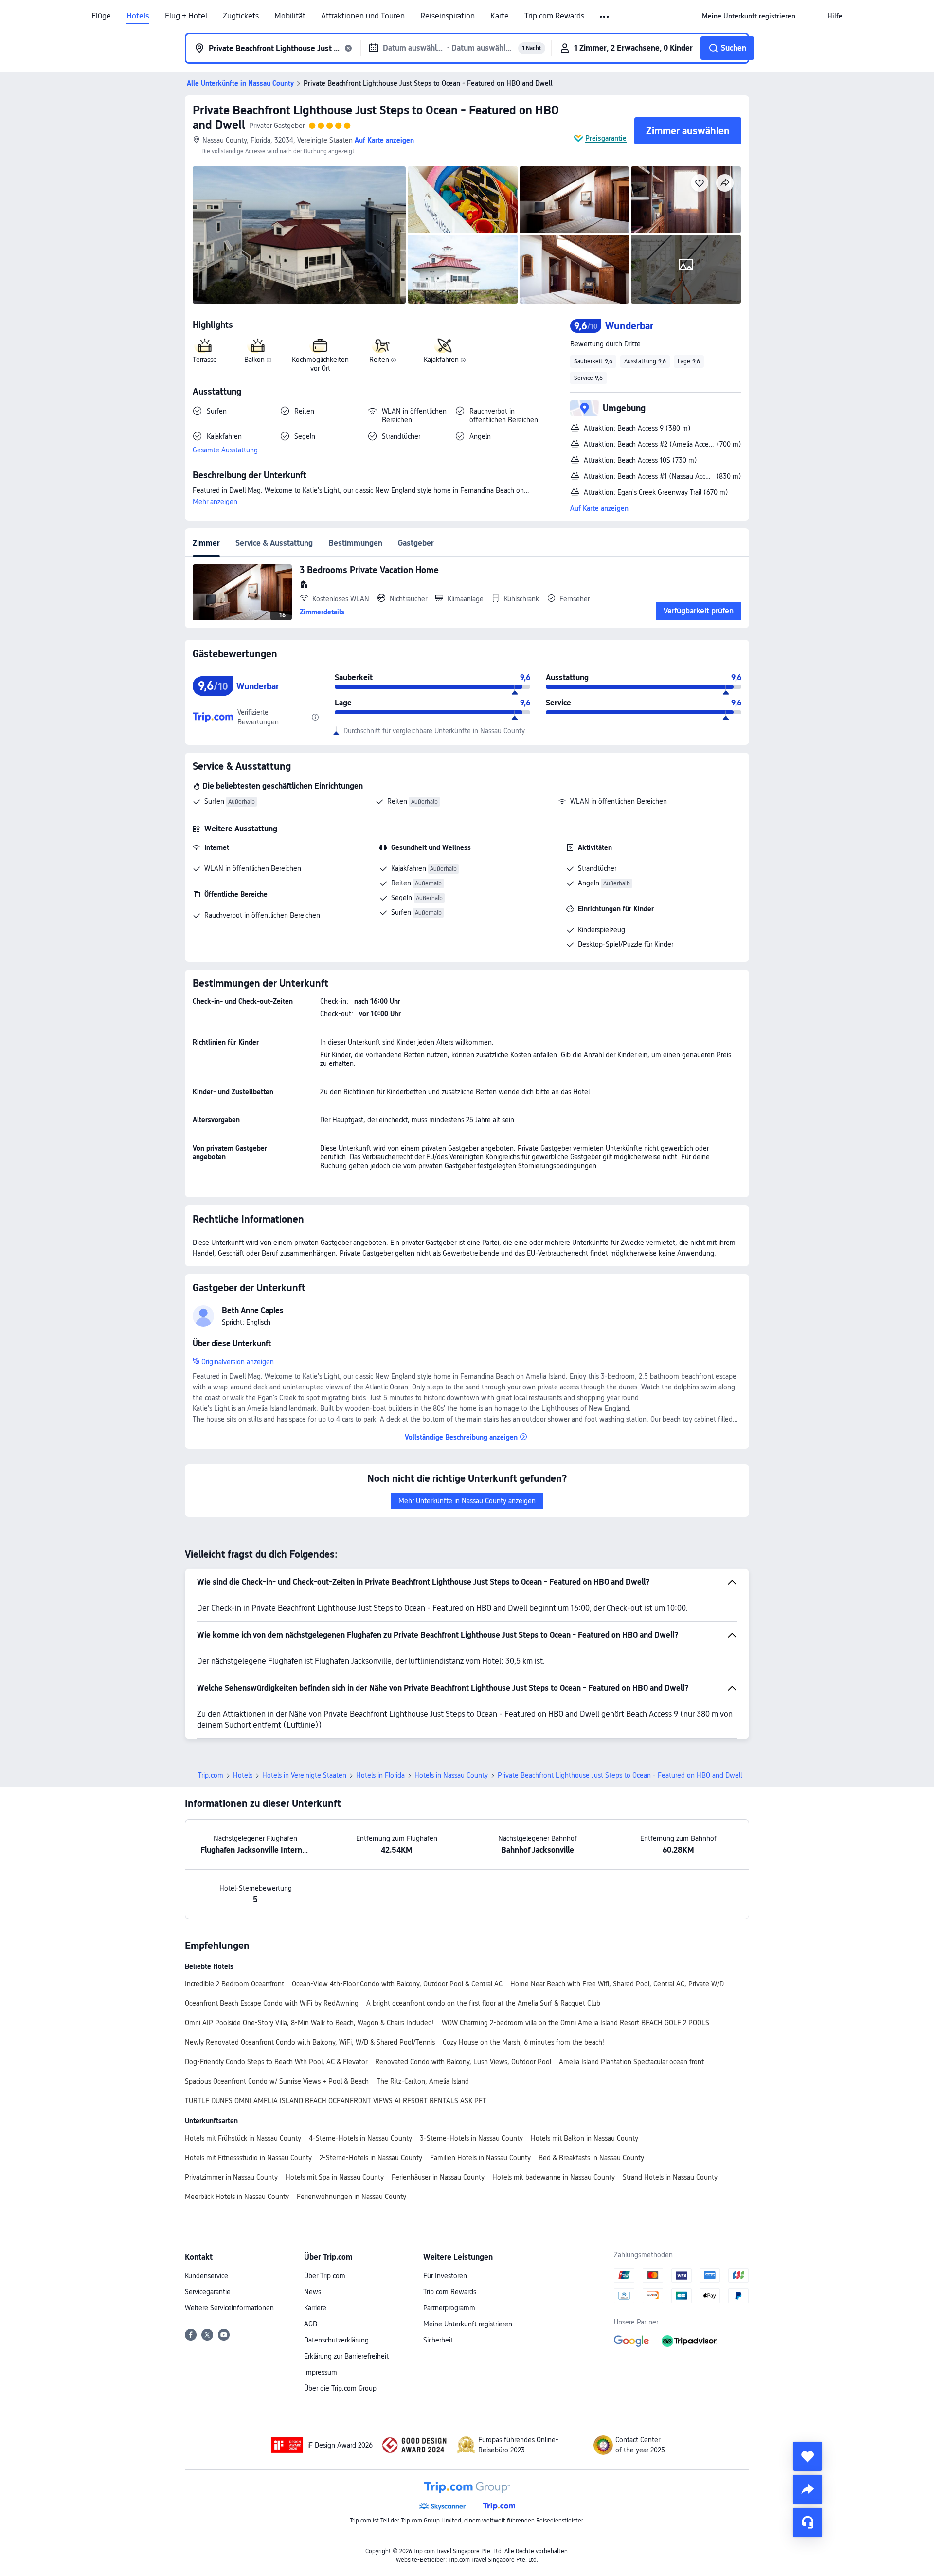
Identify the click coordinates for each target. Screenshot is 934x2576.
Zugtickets (241, 16)
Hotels (138, 16)
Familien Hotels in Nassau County (480, 2158)
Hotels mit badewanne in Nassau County (554, 2177)
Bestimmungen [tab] (355, 543)
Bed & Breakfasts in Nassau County (591, 2158)
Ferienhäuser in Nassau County (438, 2177)
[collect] (808, 2456)
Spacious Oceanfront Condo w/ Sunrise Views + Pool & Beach (277, 2081)
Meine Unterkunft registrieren (468, 2324)
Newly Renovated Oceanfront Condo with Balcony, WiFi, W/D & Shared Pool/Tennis (310, 2042)
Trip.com (211, 1775)
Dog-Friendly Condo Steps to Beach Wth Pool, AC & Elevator (276, 2062)
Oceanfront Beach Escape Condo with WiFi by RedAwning (272, 2003)
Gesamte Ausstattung (225, 450)
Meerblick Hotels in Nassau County (237, 2197)
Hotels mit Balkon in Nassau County (584, 2138)
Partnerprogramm (449, 2308)
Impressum (321, 2372)
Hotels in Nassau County (451, 1775)
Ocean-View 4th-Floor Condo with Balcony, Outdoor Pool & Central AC (397, 1984)
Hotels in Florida (380, 1775)
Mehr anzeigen (215, 502)
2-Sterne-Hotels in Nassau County (371, 2158)
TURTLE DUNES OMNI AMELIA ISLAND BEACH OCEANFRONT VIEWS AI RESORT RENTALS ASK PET (336, 2101)
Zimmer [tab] (206, 543)
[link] (749, 16)
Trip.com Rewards (554, 16)
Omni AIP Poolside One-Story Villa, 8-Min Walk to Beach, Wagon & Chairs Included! (309, 2023)
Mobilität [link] (290, 16)
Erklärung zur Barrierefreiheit (346, 2356)
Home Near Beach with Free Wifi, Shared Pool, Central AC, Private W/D (617, 1984)
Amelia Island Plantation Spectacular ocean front (631, 2062)
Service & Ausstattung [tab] (274, 543)
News (313, 2292)
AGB (311, 2324)
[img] (299, 235)
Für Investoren (445, 2276)
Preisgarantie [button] (606, 138)
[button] (605, 17)
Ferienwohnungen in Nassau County (351, 2197)
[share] (808, 2489)
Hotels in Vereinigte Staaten (304, 1775)
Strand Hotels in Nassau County (670, 2177)
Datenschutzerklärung (336, 2340)
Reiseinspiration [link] (448, 16)
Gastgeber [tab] (416, 543)
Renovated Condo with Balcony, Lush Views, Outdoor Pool (463, 2062)
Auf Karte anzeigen (599, 508)
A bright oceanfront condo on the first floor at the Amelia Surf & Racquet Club (483, 2003)
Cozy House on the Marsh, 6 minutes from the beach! (523, 2042)
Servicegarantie (208, 2292)
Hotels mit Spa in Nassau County (335, 2177)
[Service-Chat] (808, 2522)
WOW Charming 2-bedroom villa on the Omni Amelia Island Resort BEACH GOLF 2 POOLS (575, 2023)
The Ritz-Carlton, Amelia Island (423, 2081)
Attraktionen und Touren (363, 16)
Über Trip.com (325, 2276)
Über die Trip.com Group (340, 2388)
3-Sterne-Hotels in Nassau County (471, 2138)
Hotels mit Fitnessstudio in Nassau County (248, 2158)
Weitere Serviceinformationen (229, 2308)
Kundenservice (207, 2276)
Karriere (315, 2308)
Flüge (101, 16)
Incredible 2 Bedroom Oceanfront (234, 1984)
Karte (500, 16)
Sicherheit (438, 2340)
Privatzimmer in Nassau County (231, 2177)
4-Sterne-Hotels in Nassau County (360, 2138)
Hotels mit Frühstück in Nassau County (243, 2138)
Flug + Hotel (186, 16)
